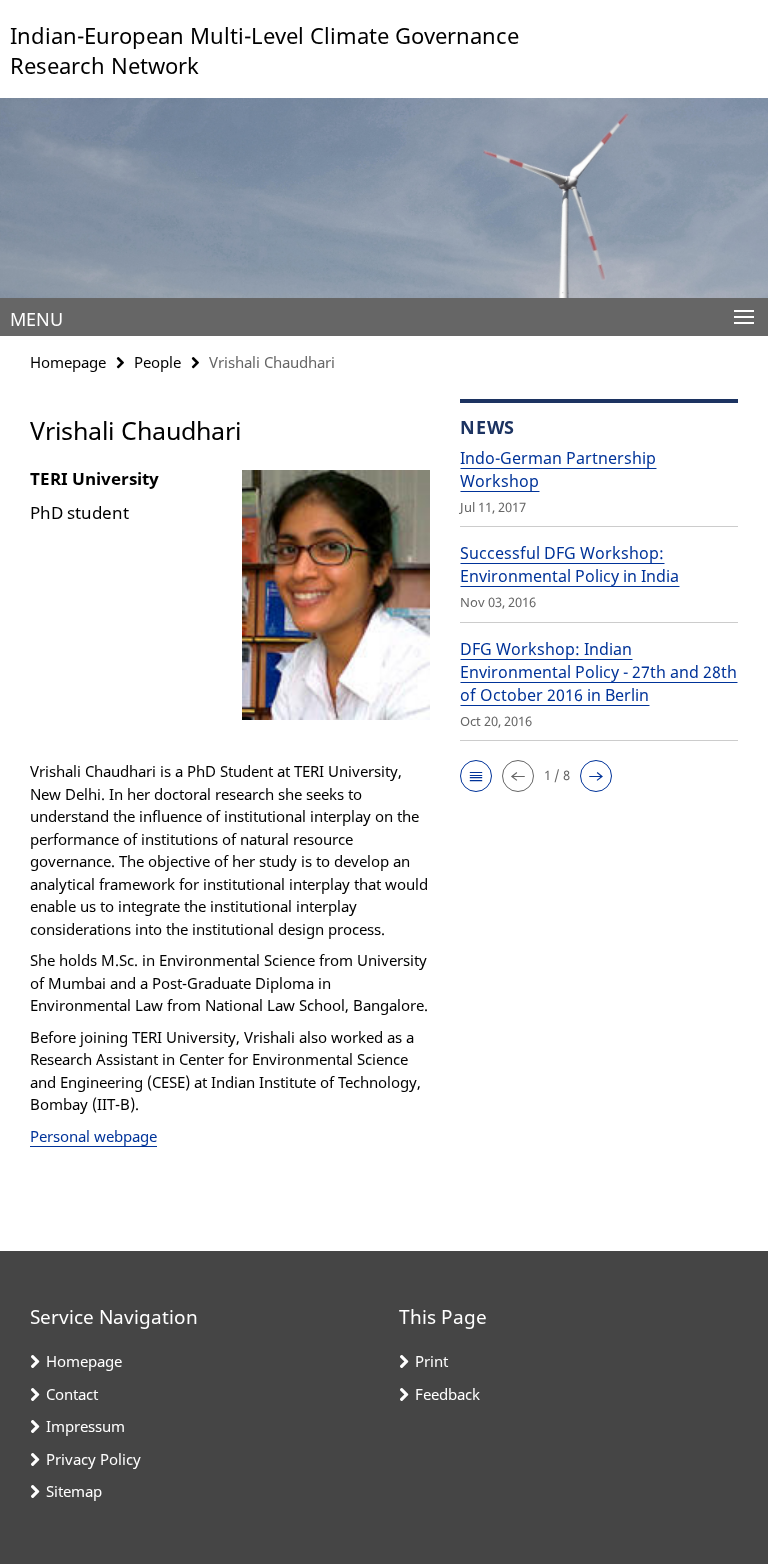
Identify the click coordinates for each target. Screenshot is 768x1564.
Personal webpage (93, 1136)
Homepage (68, 362)
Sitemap (74, 1491)
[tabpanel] (230, 807)
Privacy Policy (93, 1459)
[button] (476, 776)
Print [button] (431, 1361)
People (157, 362)
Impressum (85, 1426)
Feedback (447, 1394)
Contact (72, 1394)
